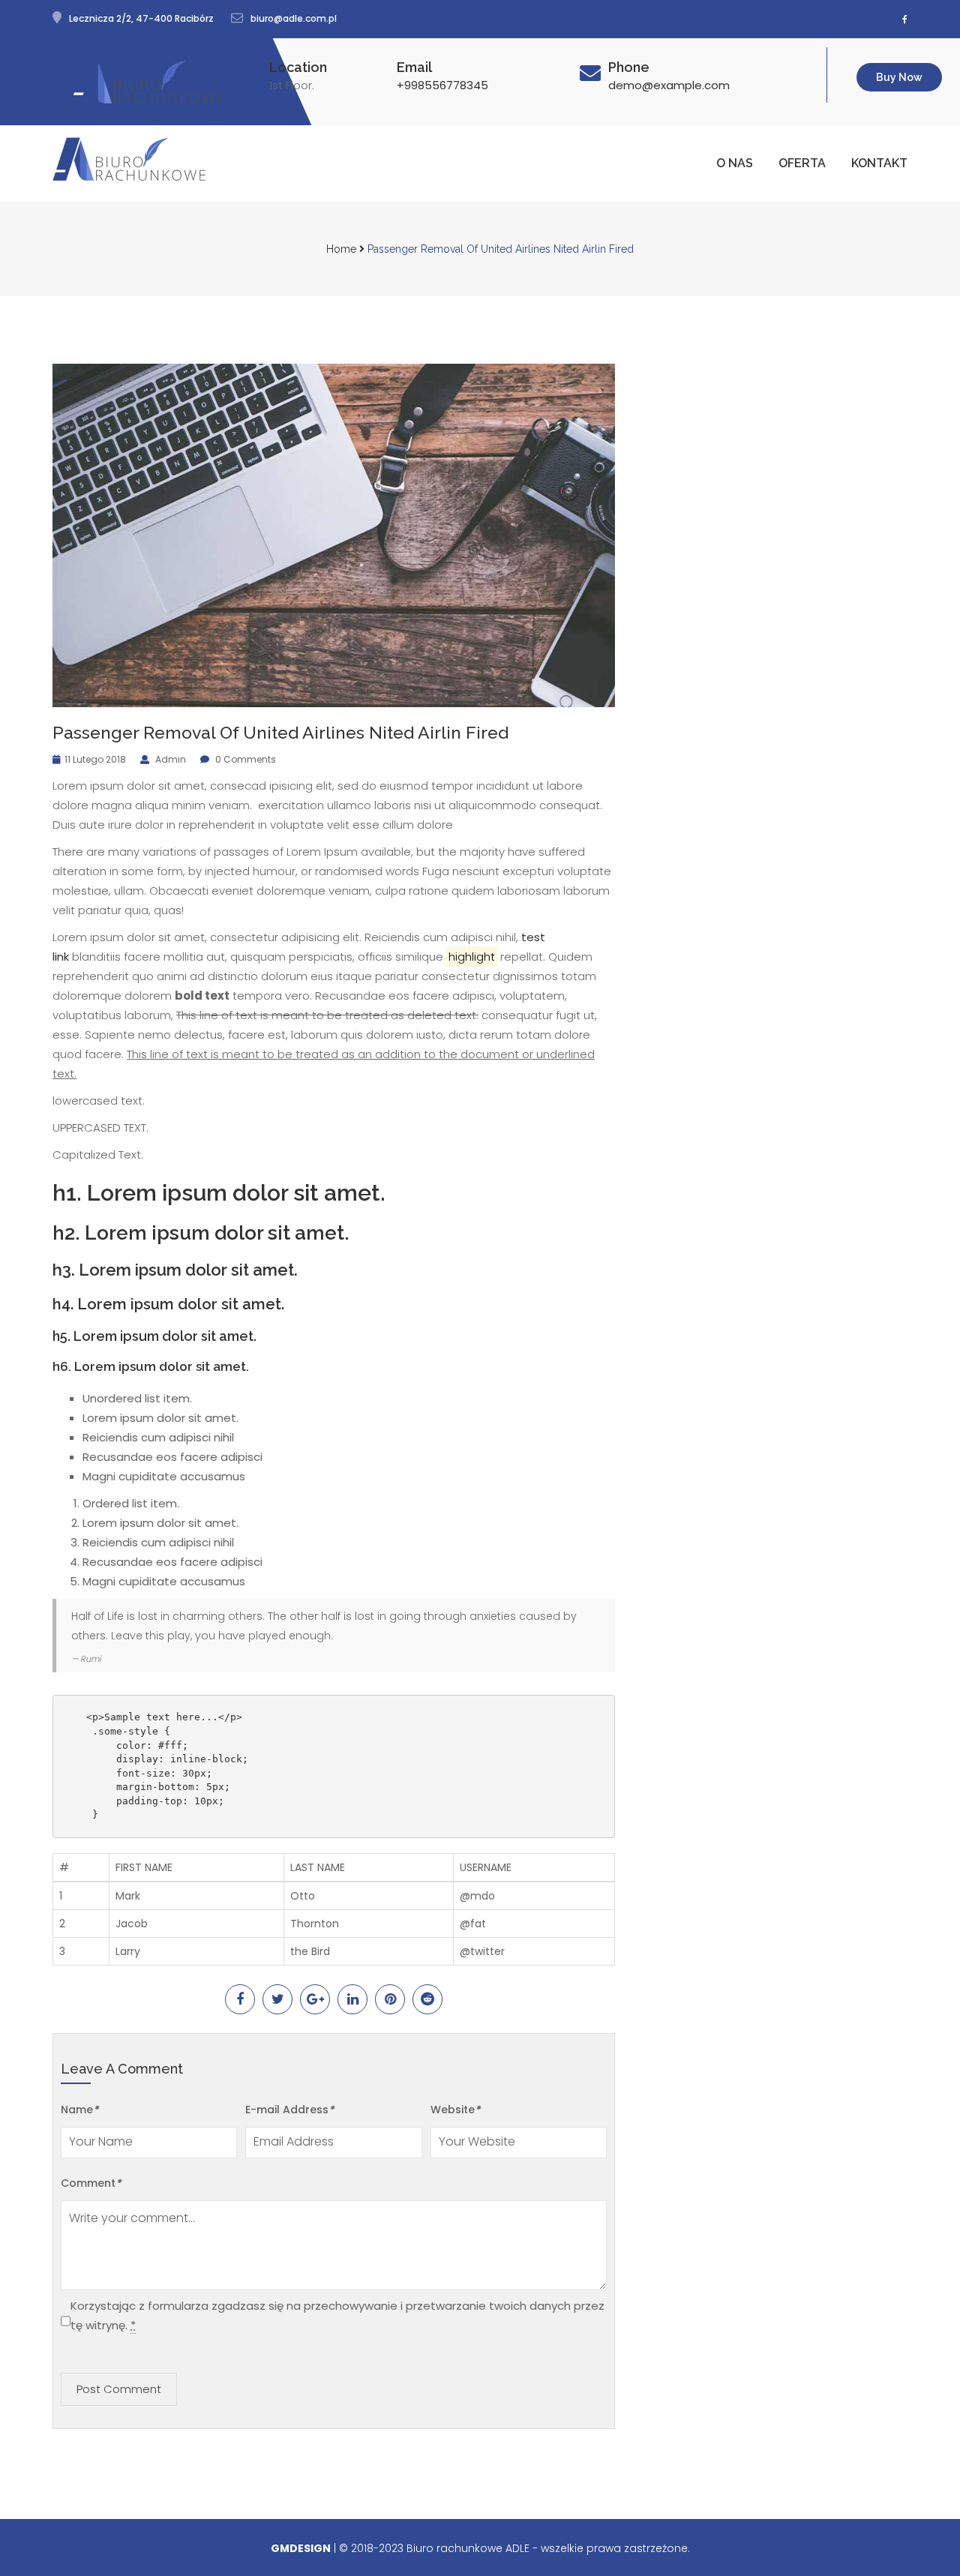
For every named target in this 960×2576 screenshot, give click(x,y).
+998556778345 (442, 85)
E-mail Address (289, 2110)
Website (455, 2110)
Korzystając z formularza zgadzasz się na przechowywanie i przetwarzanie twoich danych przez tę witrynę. (337, 2315)
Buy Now (899, 77)
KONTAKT (879, 163)
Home (341, 249)
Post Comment (119, 2389)
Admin (169, 760)
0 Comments (244, 760)
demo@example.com (669, 85)
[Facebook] (905, 19)
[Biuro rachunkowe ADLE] (147, 82)
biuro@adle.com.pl (294, 18)
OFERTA (802, 163)
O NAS (735, 163)
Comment (91, 2183)
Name (79, 2110)
